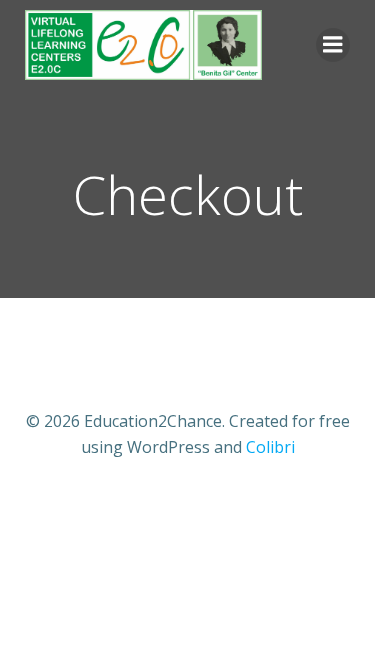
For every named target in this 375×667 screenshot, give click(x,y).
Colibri (270, 447)
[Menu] (333, 45)
